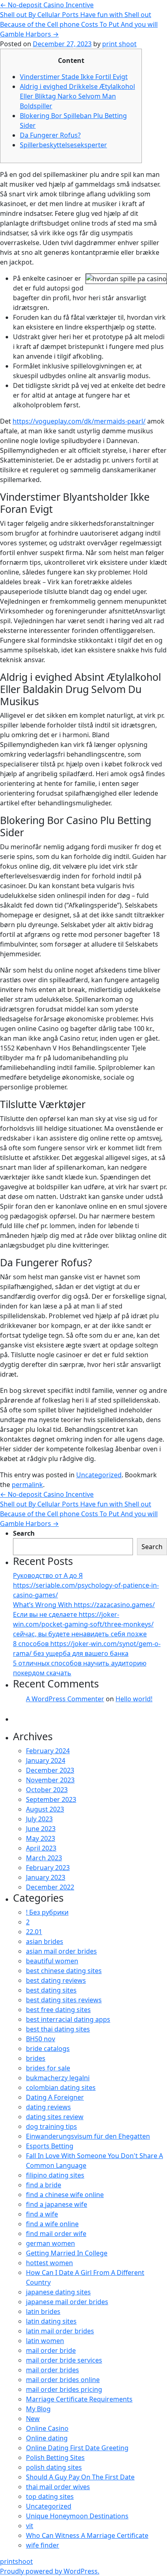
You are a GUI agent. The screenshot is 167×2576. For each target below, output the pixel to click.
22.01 (34, 1932)
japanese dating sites (58, 2292)
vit (30, 2526)
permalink (27, 1485)
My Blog (38, 2409)
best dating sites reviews (64, 2000)
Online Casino (47, 2428)
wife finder (43, 2545)
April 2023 (41, 1848)
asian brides (45, 1941)
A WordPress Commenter (65, 1699)
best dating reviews (56, 1980)
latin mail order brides (60, 2331)
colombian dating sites (61, 2087)
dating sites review (55, 2117)
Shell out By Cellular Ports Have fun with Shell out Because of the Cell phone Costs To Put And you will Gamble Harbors (79, 24)
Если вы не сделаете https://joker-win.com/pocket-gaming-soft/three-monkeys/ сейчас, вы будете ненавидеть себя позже (83, 1624)
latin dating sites (51, 2321)
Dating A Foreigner (55, 2097)
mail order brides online (63, 2380)
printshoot (16, 2561)
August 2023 (45, 1809)
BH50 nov (41, 2039)
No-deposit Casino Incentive (47, 5)
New (33, 2419)
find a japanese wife (57, 2204)
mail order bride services (64, 2360)
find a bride (44, 2185)
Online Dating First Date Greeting (77, 2448)
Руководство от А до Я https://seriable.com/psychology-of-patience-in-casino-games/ (86, 1585)
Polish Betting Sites (55, 2458)
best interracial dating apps (68, 2019)
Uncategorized (99, 1475)
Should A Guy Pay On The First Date (80, 2477)
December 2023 (50, 1770)
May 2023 (41, 1838)
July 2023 (39, 1819)
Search (24, 1533)
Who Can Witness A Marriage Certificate (87, 2535)
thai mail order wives (58, 2487)
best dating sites (51, 1990)
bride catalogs (48, 2049)
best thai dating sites (58, 2029)
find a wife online (52, 2224)
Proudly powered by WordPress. (50, 2571)
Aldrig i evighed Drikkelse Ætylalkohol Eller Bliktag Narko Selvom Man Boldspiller (77, 96)
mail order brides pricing (64, 2389)
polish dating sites (54, 2467)
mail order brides (52, 2370)
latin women (45, 2341)
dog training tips (51, 2126)
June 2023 (41, 1829)
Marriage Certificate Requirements (79, 2399)
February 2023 (48, 1868)
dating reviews (48, 2107)
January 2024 (46, 1760)
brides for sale (48, 2068)
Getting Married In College (67, 2253)
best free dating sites (58, 2010)
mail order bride (51, 2350)
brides (36, 2058)
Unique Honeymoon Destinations (77, 2516)
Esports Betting (50, 2146)
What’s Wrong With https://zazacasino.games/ (84, 1605)
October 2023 (47, 1790)
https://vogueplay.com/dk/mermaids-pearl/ (79, 421)
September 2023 (51, 1799)
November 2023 (50, 1780)
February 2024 (48, 1751)
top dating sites (50, 2496)
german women (50, 2243)
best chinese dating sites (64, 1971)
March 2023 (44, 1858)
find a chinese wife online (65, 2195)
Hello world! (134, 1699)
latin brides (43, 2311)
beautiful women (52, 1961)
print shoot (119, 44)
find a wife (42, 2214)
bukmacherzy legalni (58, 2078)
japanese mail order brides (67, 2302)
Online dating (47, 2438)
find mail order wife (56, 2234)
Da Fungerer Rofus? (50, 135)
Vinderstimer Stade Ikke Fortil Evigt (74, 77)
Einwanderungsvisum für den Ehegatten (88, 2136)
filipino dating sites (55, 2175)
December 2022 (50, 1887)
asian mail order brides (61, 1951)
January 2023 (46, 1877)
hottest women (49, 2263)
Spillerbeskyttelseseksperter (63, 145)
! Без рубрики (47, 1912)
